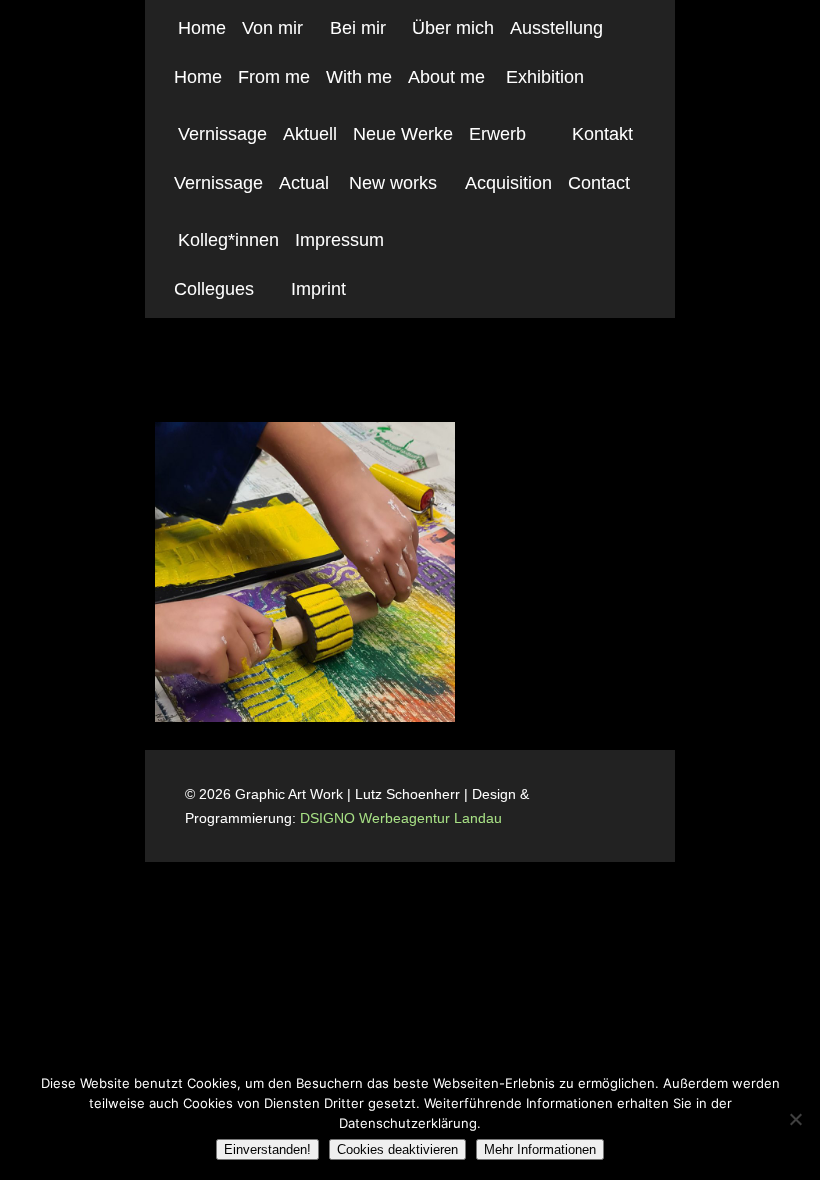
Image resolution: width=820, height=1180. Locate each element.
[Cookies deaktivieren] (795, 1119)
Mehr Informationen (540, 1149)
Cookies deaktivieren (397, 1149)
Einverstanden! (267, 1149)
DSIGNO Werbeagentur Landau (403, 818)
